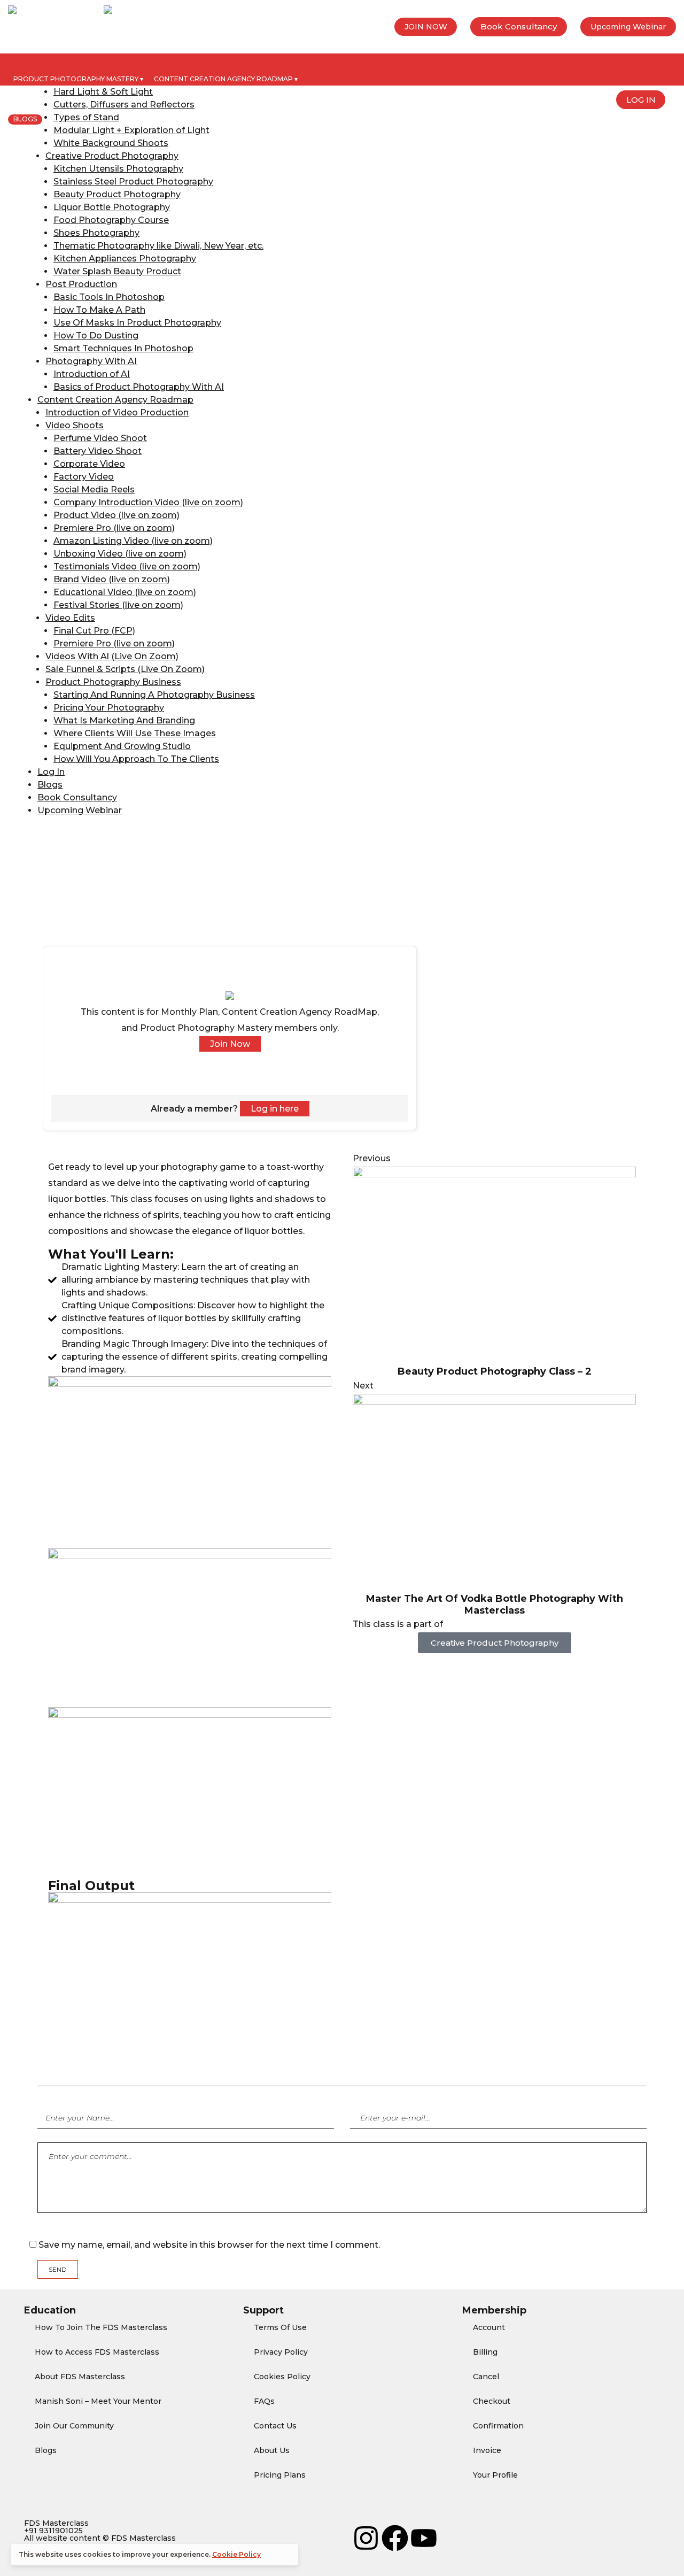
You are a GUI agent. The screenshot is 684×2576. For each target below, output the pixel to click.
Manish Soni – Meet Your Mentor (98, 2401)
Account (489, 2327)
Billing (485, 2352)
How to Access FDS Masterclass (97, 2352)
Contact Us (275, 2426)
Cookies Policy (282, 2377)
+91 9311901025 (53, 2531)
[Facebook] (395, 2538)
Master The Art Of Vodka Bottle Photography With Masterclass (495, 1605)
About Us (272, 2450)
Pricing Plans (280, 2475)
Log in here (275, 1109)
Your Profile (495, 2475)
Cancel (486, 2377)
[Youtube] (424, 2538)
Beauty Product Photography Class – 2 (495, 1371)
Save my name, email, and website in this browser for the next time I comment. (209, 2245)
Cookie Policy (236, 2554)
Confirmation (498, 2426)
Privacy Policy (281, 2352)
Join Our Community (74, 2426)
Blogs (46, 2450)
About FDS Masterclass (80, 2377)
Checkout (492, 2401)
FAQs (264, 2401)
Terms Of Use (280, 2327)
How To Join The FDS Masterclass (101, 2327)
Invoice (487, 2450)
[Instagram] (366, 2538)
